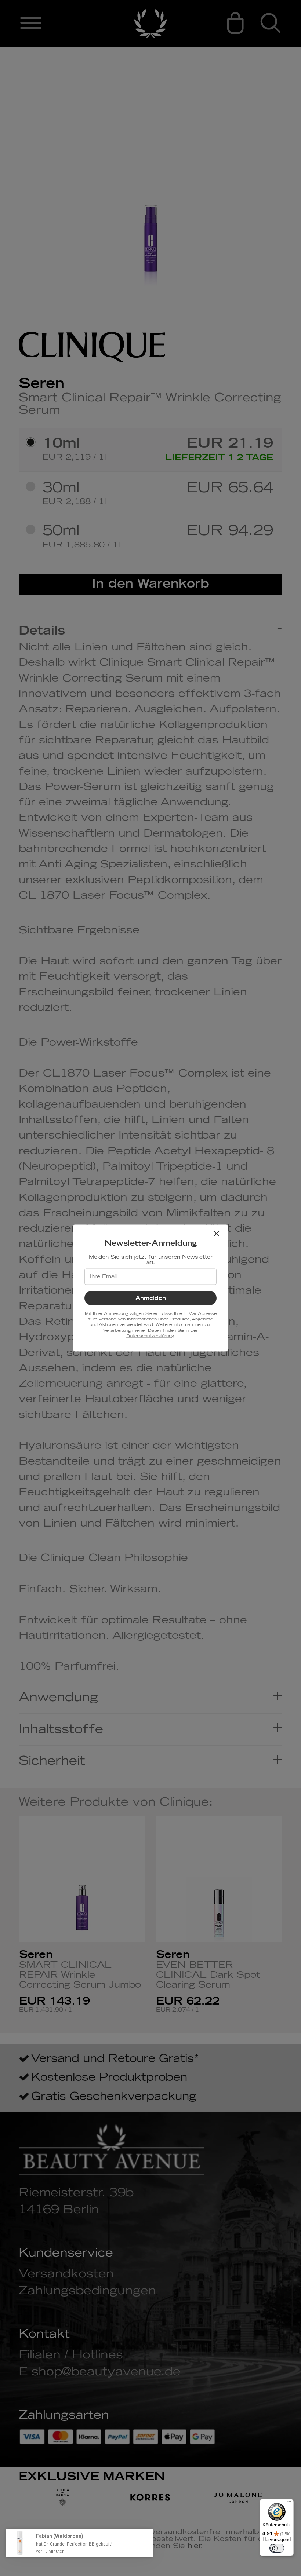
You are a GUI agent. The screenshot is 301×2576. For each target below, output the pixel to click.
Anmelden (151, 1298)
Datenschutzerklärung (150, 1336)
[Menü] (289, 2503)
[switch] (277, 2548)
